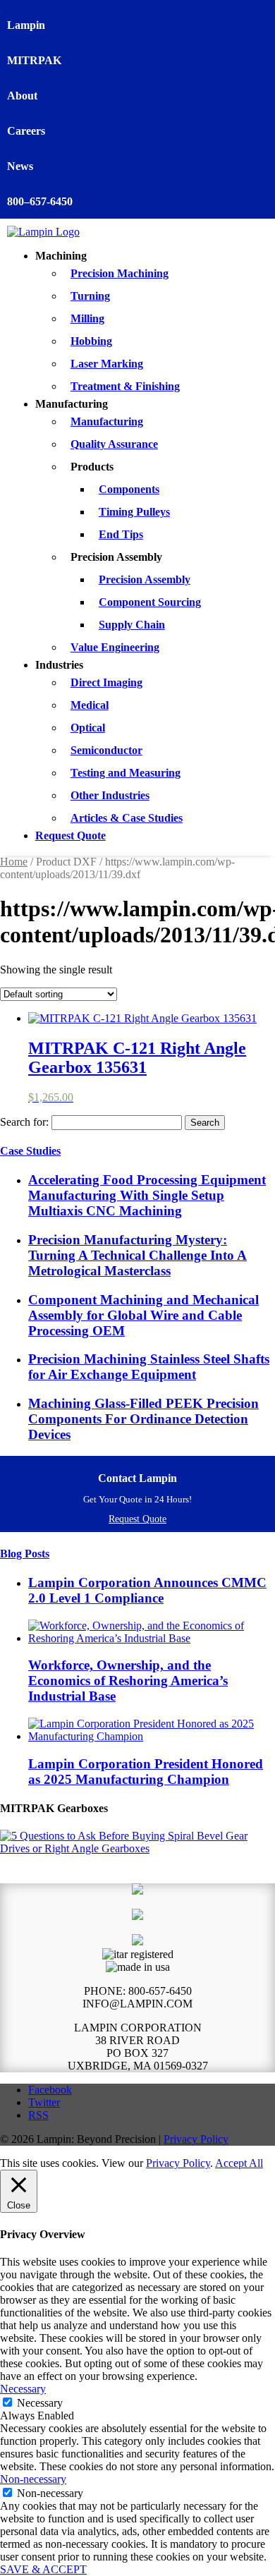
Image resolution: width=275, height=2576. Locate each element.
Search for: (24, 1122)
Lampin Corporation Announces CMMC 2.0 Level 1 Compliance (147, 1590)
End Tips (121, 534)
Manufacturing (107, 421)
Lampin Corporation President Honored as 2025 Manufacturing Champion (146, 1772)
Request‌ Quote (137, 1519)
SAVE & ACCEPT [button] (43, 2569)
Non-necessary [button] (33, 2479)
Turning (90, 296)
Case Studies (30, 1151)
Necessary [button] (23, 2389)
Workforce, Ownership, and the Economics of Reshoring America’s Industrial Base (128, 1681)
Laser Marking (107, 364)
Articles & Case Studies (127, 818)
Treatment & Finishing (125, 386)
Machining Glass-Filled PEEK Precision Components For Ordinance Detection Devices (143, 1419)
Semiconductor (106, 750)
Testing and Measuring (126, 773)
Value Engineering (115, 647)
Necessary (40, 2403)
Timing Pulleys (134, 512)
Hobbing (91, 341)
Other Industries (110, 795)
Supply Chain (132, 625)
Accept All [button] (239, 2163)
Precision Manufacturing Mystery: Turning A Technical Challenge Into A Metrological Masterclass (137, 1255)
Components (129, 489)
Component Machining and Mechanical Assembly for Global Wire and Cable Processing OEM (143, 1315)
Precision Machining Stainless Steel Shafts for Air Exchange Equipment (149, 1367)
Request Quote (71, 836)
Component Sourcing (150, 602)
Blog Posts (25, 1554)
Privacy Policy (196, 2139)
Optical (88, 728)
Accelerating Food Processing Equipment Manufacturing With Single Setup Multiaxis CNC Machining (147, 1195)
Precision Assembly (145, 579)
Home (14, 862)
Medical (90, 705)
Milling (87, 318)
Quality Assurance (114, 444)
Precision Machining (120, 273)
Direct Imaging (106, 682)
